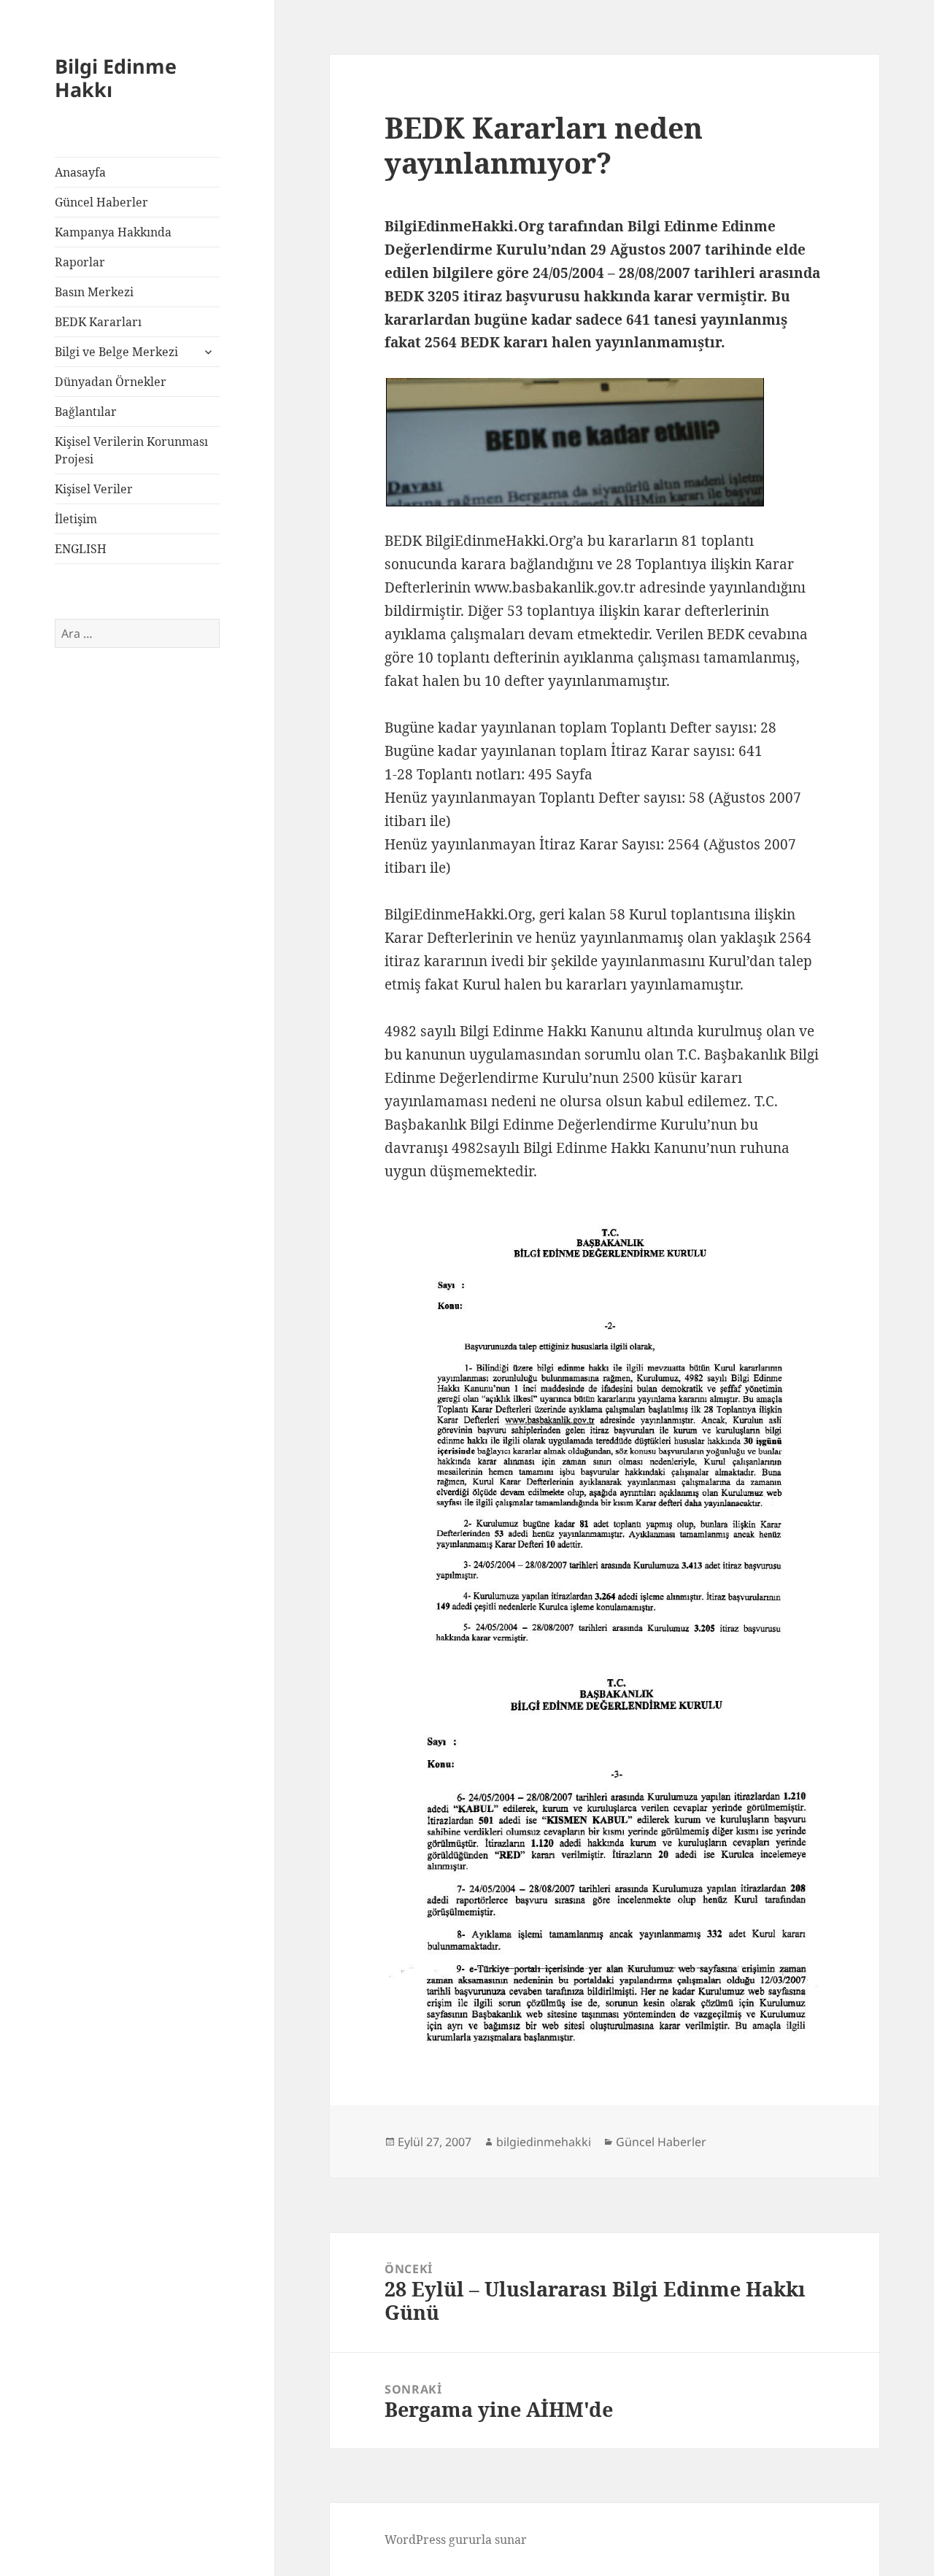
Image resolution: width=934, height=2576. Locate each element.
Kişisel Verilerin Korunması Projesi (131, 450)
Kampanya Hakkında (113, 232)
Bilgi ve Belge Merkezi (116, 352)
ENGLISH (81, 549)
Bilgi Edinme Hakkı (116, 78)
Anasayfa (80, 172)
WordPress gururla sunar (456, 2540)
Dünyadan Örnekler (111, 382)
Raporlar (80, 262)
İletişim (76, 519)
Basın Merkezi (94, 292)
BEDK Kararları (98, 322)
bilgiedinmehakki (544, 2142)
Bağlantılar (86, 412)
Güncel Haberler (101, 202)
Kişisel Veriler (94, 489)
